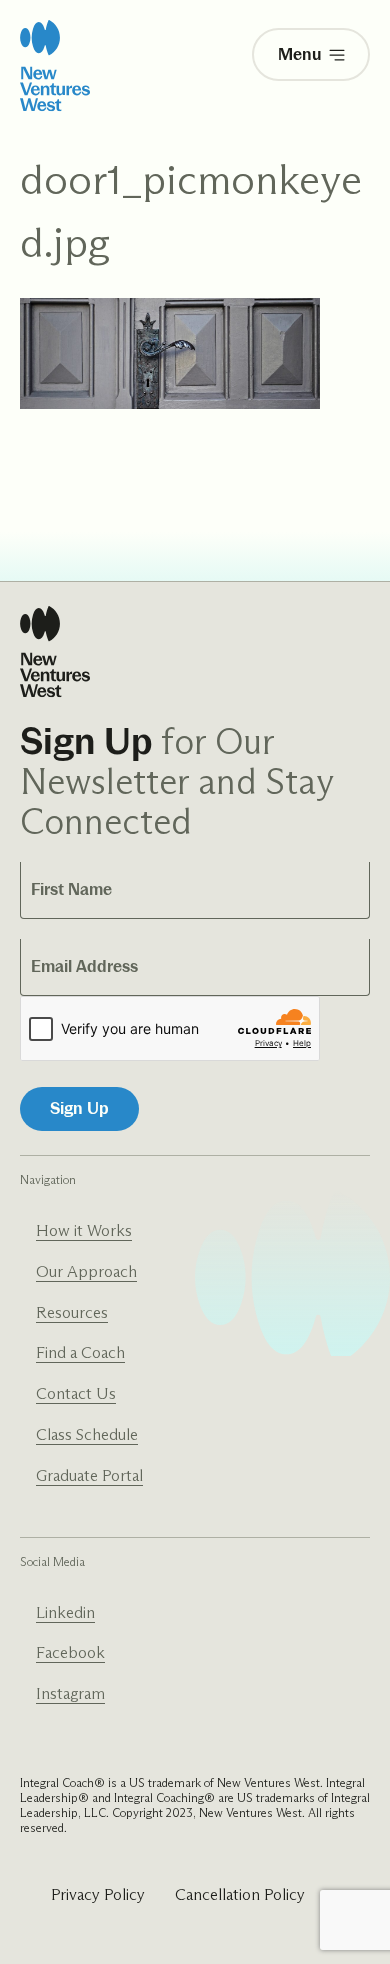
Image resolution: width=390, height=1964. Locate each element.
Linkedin (65, 1612)
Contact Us (76, 1393)
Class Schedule (87, 1434)
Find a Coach (80, 1352)
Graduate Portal (89, 1475)
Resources (72, 1312)
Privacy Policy (98, 1894)
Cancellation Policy (240, 1894)
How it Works (84, 1230)
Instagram (70, 1693)
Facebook (70, 1652)
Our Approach (86, 1271)
